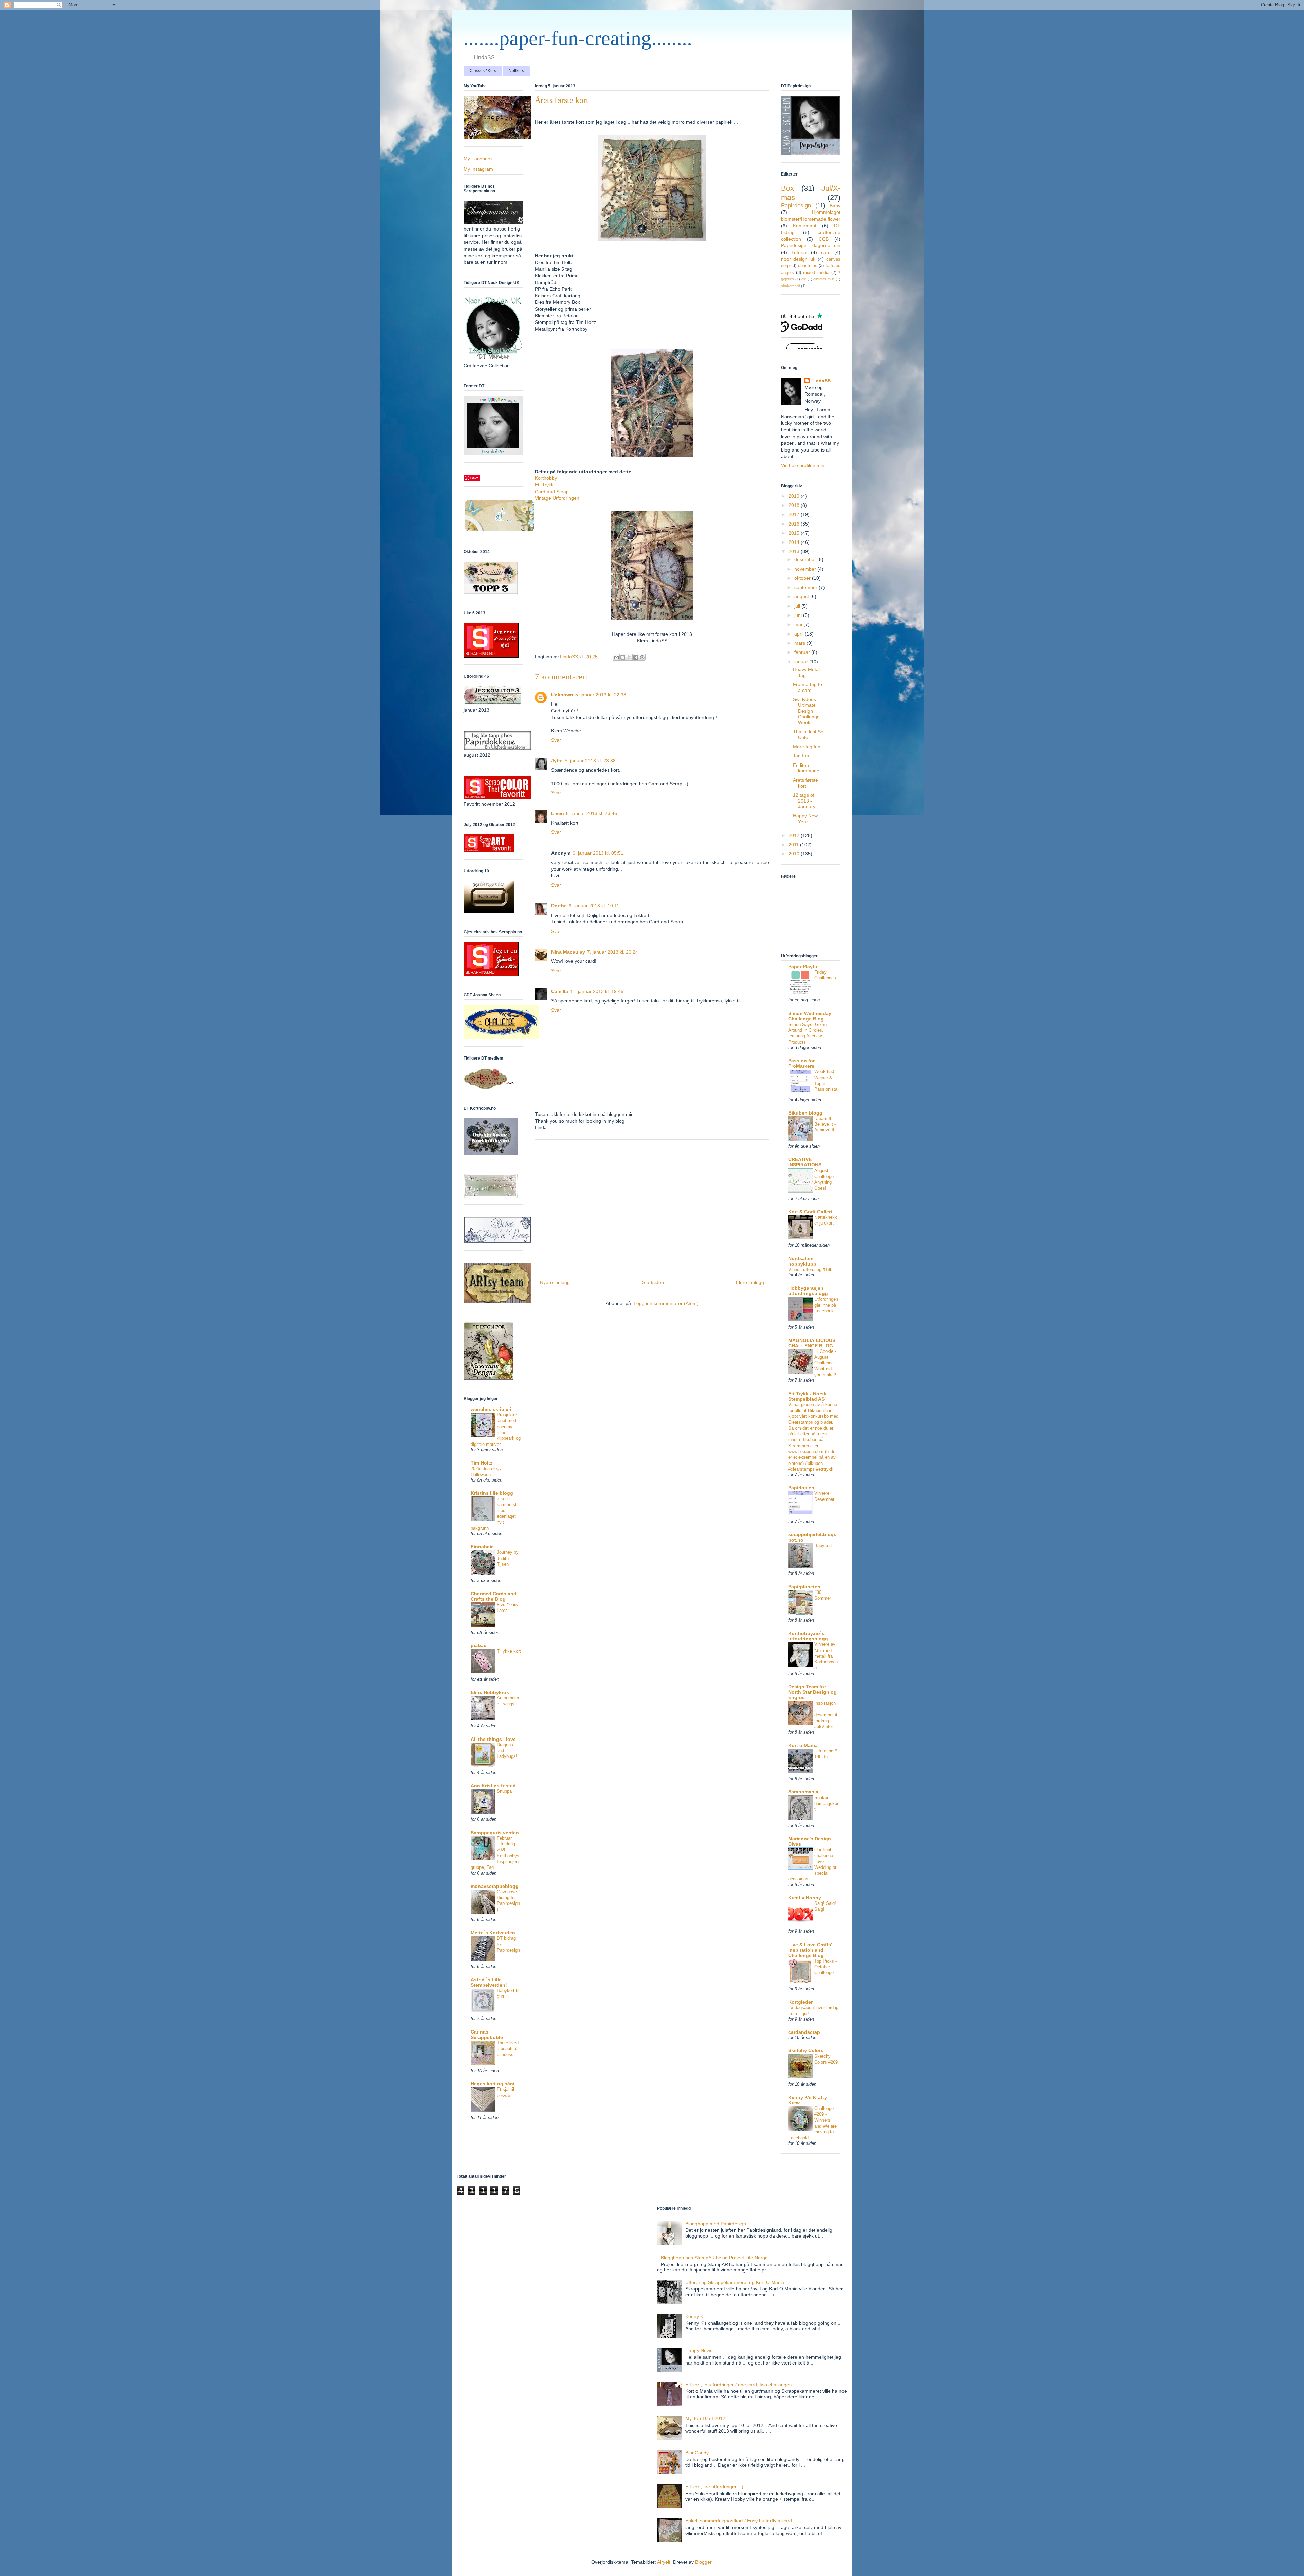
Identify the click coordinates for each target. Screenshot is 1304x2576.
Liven (558, 813)
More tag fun (807, 747)
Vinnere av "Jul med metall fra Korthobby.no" (826, 1656)
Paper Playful (803, 967)
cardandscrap (804, 2032)
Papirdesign (796, 206)
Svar (556, 740)
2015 (795, 533)
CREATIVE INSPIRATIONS (805, 1162)
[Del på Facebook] (636, 657)
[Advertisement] (652, 1207)
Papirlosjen (801, 1488)
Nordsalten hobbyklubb (802, 1261)
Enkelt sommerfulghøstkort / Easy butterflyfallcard (739, 2521)
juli (798, 606)
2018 (795, 505)
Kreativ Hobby (805, 1898)
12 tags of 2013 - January (804, 801)
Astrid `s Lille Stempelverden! (489, 1982)
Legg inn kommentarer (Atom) (666, 1303)
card (826, 252)
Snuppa (504, 1791)
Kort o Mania (803, 1745)
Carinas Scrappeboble (487, 2035)
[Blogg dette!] (623, 657)
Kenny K (694, 2316)
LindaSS (821, 381)
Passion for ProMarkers (801, 1063)
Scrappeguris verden (495, 1833)
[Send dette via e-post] (616, 657)
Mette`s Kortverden (493, 1933)
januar (802, 662)
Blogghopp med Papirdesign (716, 2224)
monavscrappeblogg (495, 1886)
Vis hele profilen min (803, 465)
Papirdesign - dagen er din (811, 245)
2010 (795, 854)
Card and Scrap (552, 492)
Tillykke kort (509, 1651)
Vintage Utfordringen (557, 498)
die (804, 279)
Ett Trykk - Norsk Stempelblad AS (807, 1396)
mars (800, 643)
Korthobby (546, 478)
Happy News (699, 2350)
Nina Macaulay (568, 952)
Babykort (823, 1545)
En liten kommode (806, 768)
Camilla (560, 991)
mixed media (816, 273)
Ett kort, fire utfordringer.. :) (714, 2487)
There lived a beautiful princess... (508, 2049)
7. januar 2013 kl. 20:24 (613, 952)
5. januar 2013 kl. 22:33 (601, 695)
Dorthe (559, 906)
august (802, 596)
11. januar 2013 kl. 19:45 (597, 991)
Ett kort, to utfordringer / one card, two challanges (738, 2385)
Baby (835, 206)
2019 (795, 496)
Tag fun (801, 756)
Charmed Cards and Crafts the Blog (494, 1596)
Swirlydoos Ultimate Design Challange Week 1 (806, 711)
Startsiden (653, 1282)
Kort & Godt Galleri (810, 1212)
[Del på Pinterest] (642, 657)
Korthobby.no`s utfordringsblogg (808, 1636)
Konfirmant (805, 226)
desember (806, 559)
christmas (808, 266)
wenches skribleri (491, 1409)
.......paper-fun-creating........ (578, 38)
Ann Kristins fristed (493, 1786)
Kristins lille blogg (492, 1493)
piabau (479, 1645)
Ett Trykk (544, 485)
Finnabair (482, 1547)
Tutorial (799, 252)
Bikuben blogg (805, 1113)
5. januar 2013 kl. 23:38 (590, 761)
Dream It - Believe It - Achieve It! (825, 1124)
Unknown (562, 695)
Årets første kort (805, 783)
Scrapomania (803, 1792)
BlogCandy (697, 2453)
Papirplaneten (804, 1587)
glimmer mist (824, 279)
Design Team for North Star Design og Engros (812, 1692)
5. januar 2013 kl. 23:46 (592, 813)
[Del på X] (629, 657)
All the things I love (493, 1739)
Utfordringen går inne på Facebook (826, 1305)
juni (799, 615)
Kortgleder (800, 2002)
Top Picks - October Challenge (826, 1967)
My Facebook (478, 159)
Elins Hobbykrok (490, 1692)
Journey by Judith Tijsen (508, 1558)
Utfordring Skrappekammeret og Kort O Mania (735, 2282)
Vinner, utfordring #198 (810, 1269)
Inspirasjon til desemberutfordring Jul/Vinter (826, 1715)
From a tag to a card (808, 687)
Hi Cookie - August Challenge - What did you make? (825, 1363)
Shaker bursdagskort (826, 1803)
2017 (795, 514)
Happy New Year (805, 819)
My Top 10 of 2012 (705, 2418)
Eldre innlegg (750, 1282)
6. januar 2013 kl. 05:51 (598, 853)
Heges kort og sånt (493, 2084)
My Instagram (478, 169)
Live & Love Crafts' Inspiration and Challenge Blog (810, 1950)
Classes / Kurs (483, 71)
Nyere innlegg (555, 1282)
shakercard (791, 286)
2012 (795, 835)
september (807, 587)
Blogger (703, 2562)
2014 (795, 542)
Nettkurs (516, 71)
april (800, 634)
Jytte (557, 761)
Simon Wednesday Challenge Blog (810, 1016)
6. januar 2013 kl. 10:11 (594, 906)
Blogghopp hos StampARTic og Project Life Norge (714, 2258)
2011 (794, 845)
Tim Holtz (482, 1463)
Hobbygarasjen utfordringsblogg (808, 1291)
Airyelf (664, 2562)
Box (787, 188)
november (806, 569)
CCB (824, 239)
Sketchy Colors (806, 2050)
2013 (795, 551)
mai (799, 624)
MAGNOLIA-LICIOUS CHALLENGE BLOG (812, 1343)
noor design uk (798, 259)
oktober (803, 578)
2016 (795, 524)
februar (803, 652)
